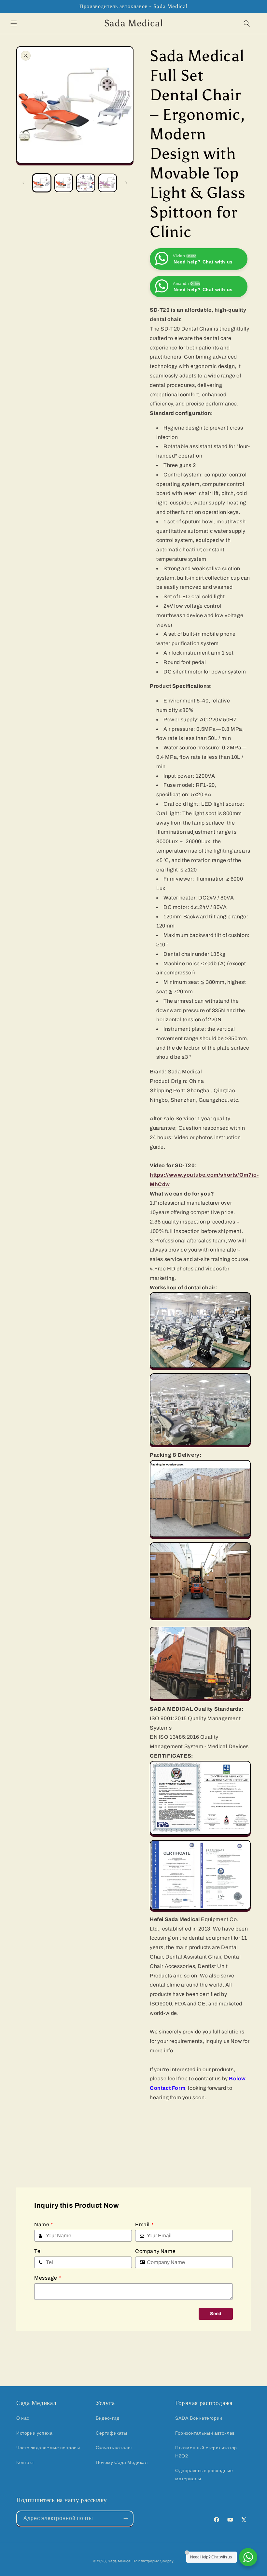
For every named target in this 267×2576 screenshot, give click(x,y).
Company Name (155, 2251)
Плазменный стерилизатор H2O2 (206, 2452)
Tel (38, 2251)
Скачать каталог (114, 2448)
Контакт (25, 2463)
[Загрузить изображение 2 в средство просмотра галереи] (64, 183)
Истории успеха (34, 2433)
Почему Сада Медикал (122, 2463)
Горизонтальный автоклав (205, 2433)
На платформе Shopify (153, 2561)
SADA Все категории (199, 2418)
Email (145, 2224)
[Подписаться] (126, 2519)
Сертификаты (112, 2433)
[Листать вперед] (126, 183)
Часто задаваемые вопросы (48, 2448)
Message (48, 2278)
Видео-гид (107, 2418)
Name (44, 2224)
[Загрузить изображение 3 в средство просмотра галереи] (86, 183)
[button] (14, 23)
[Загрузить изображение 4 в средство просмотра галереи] (108, 183)
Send (216, 2314)
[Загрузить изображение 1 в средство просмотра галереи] (42, 183)
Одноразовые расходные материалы (204, 2475)
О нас (23, 2418)
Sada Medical (119, 2561)
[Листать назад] (23, 183)
